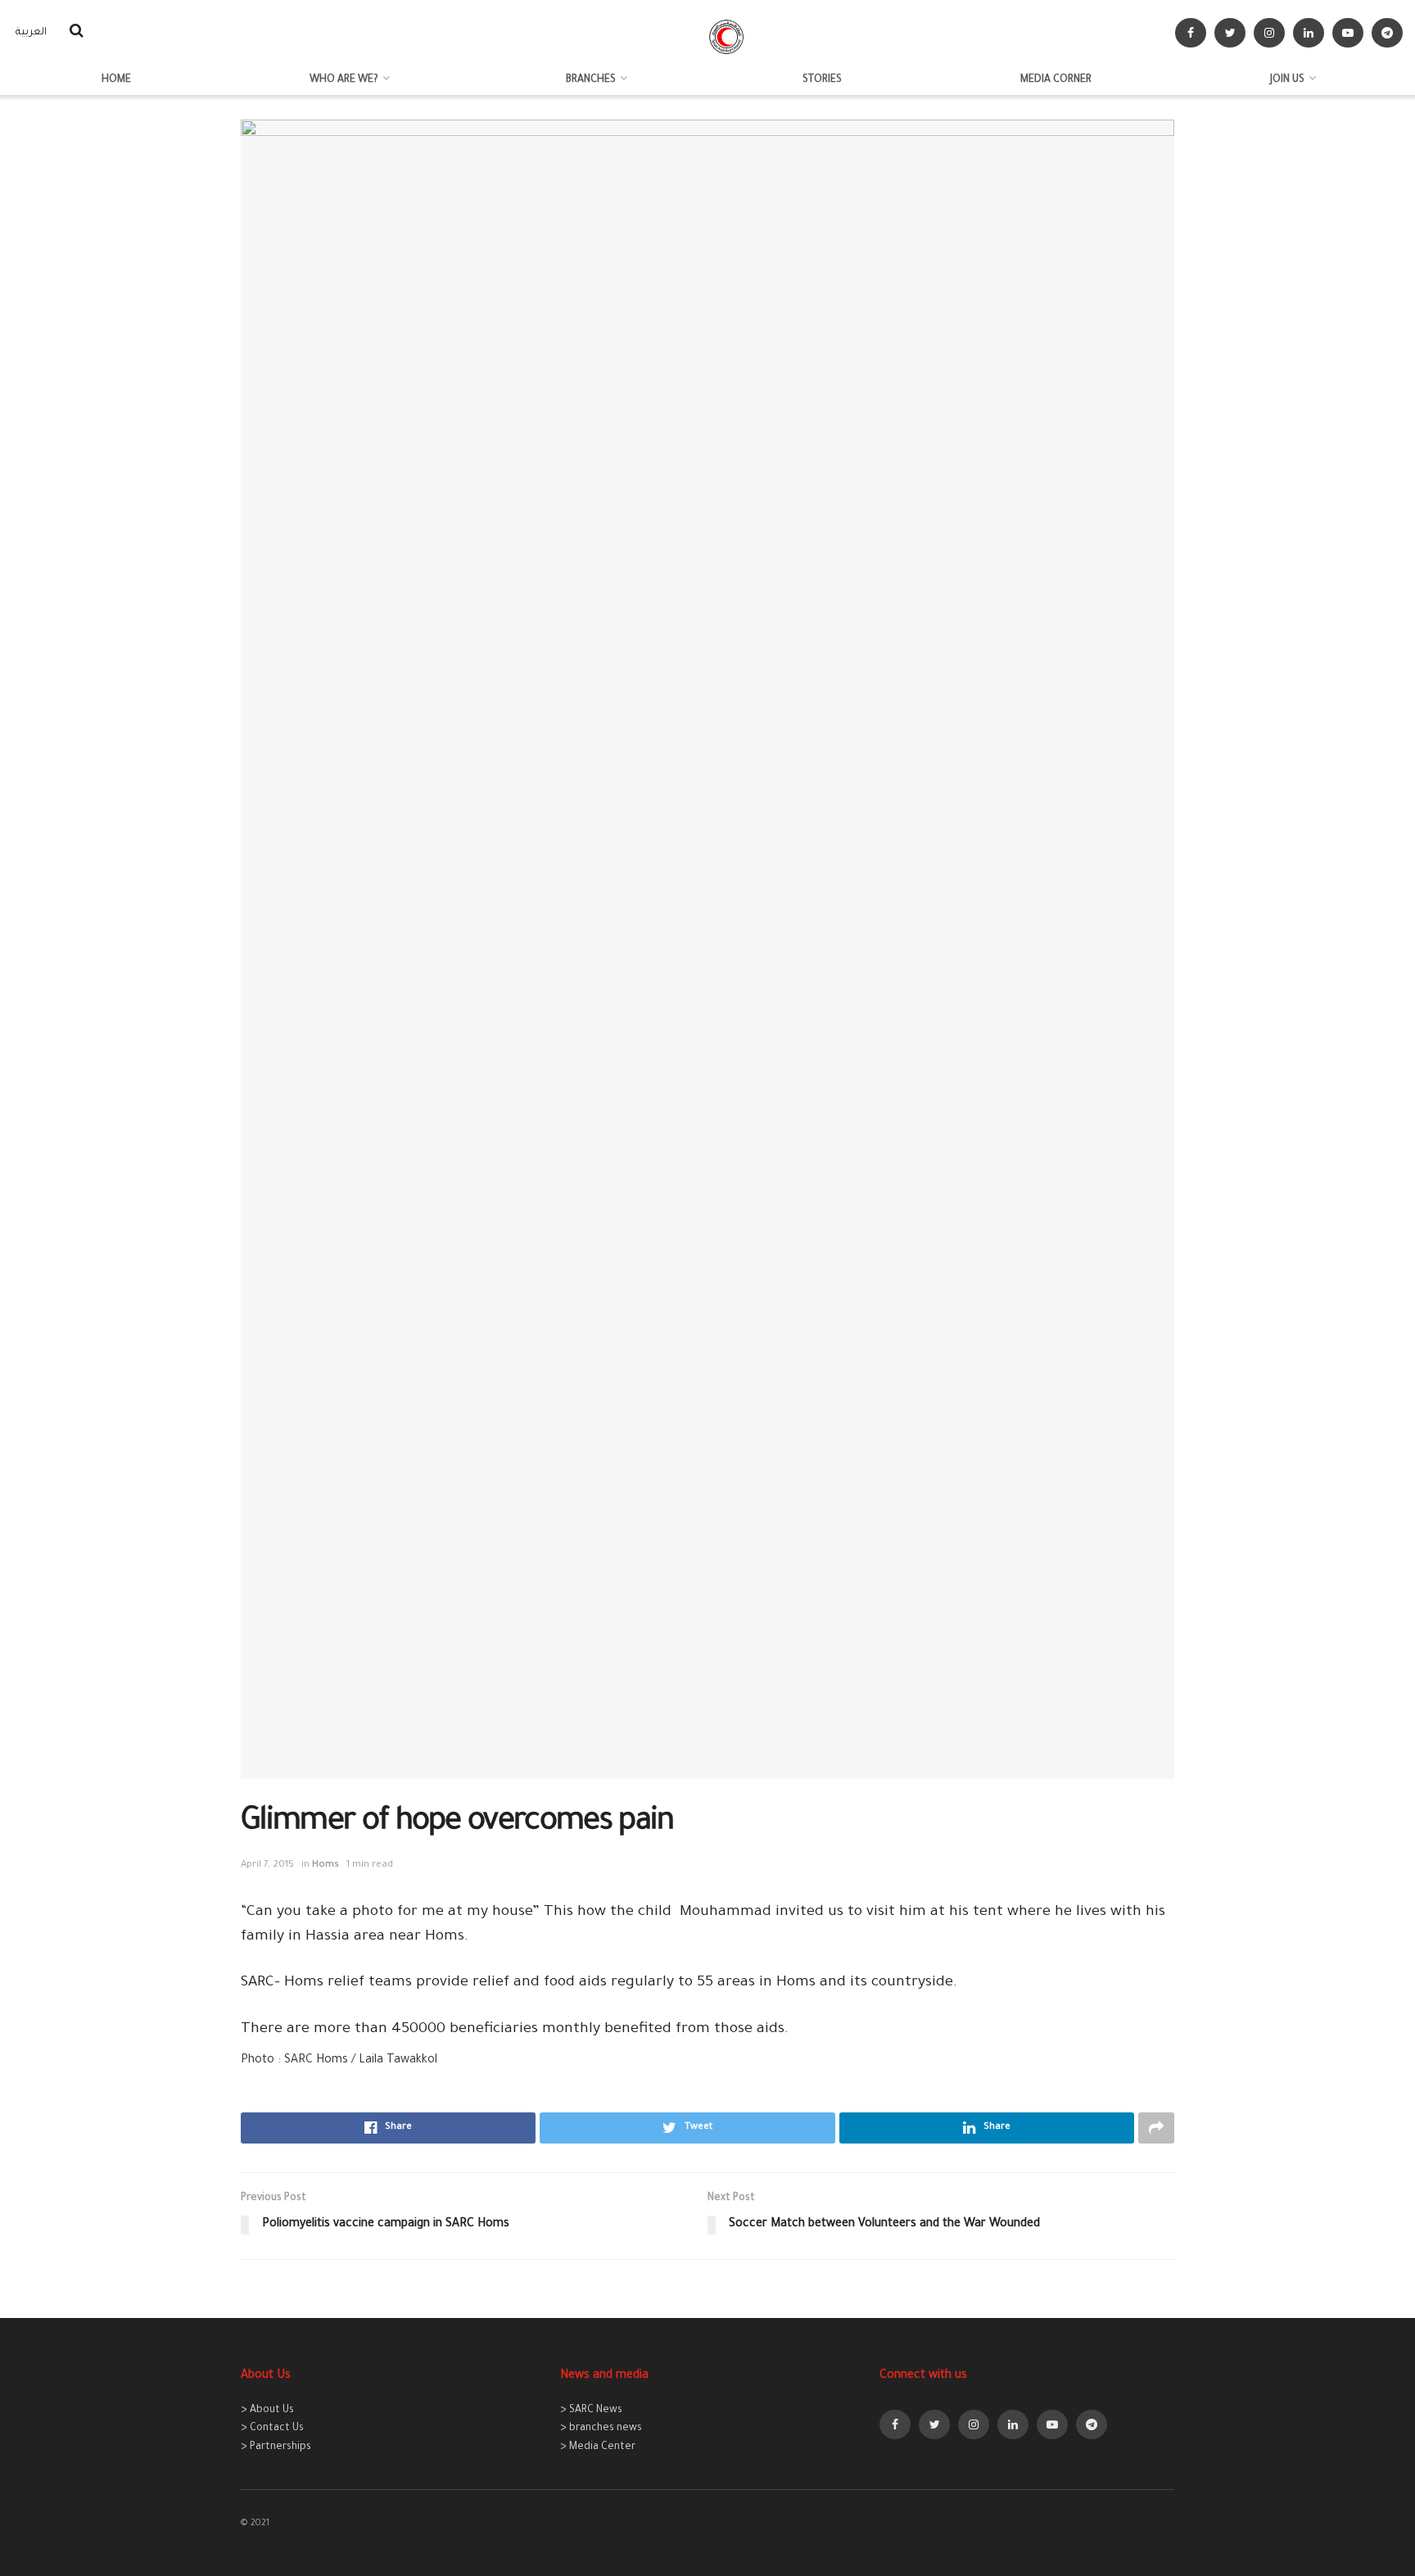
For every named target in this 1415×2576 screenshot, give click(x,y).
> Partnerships (276, 2447)
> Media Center (598, 2447)
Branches (591, 80)
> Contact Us (272, 2429)
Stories (822, 80)
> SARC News (591, 2411)
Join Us (1287, 80)
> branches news (601, 2429)
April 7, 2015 (267, 1865)
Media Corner (1056, 80)
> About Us (267, 2411)
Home (116, 80)
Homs (325, 1865)
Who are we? (344, 80)
